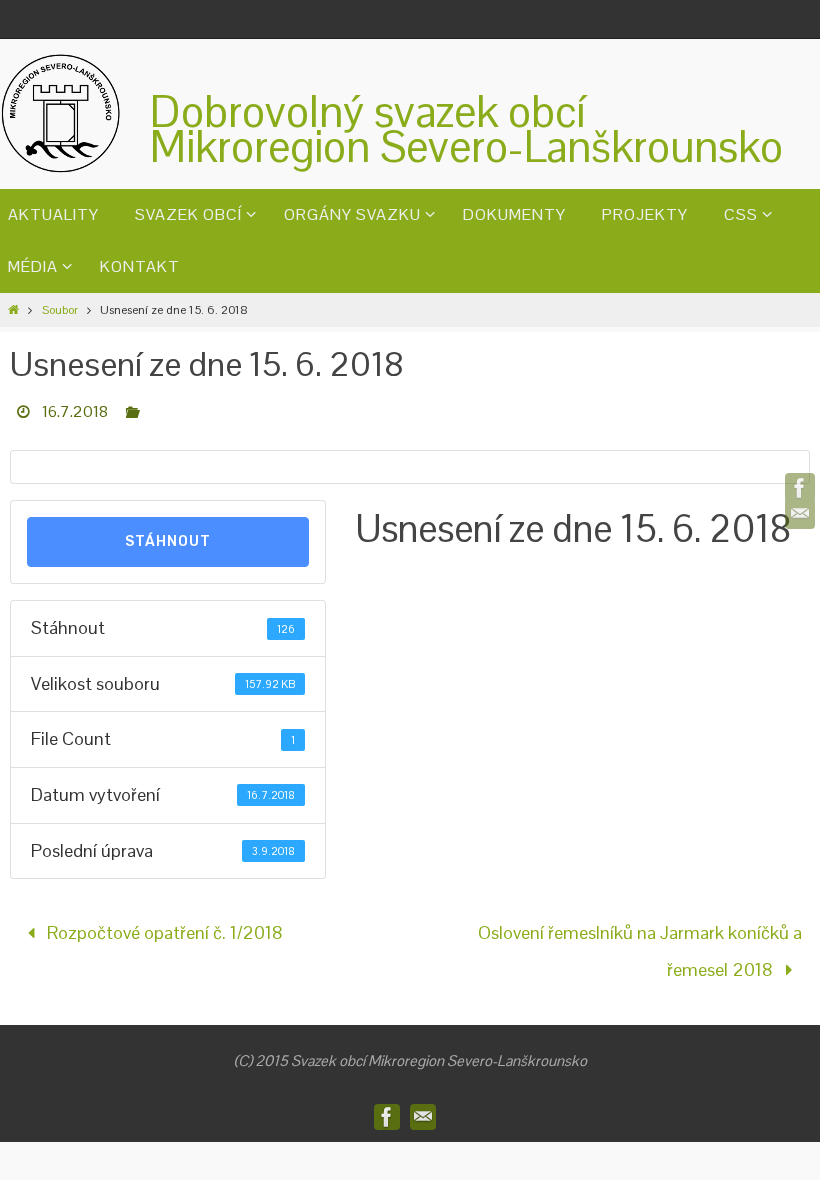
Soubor (60, 310)
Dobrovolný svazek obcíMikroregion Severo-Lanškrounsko (466, 129)
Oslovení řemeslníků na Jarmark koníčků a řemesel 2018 (640, 945)
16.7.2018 (75, 411)
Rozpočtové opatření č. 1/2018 (163, 929)
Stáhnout (168, 541)
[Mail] (800, 514)
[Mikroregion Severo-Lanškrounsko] (800, 488)
